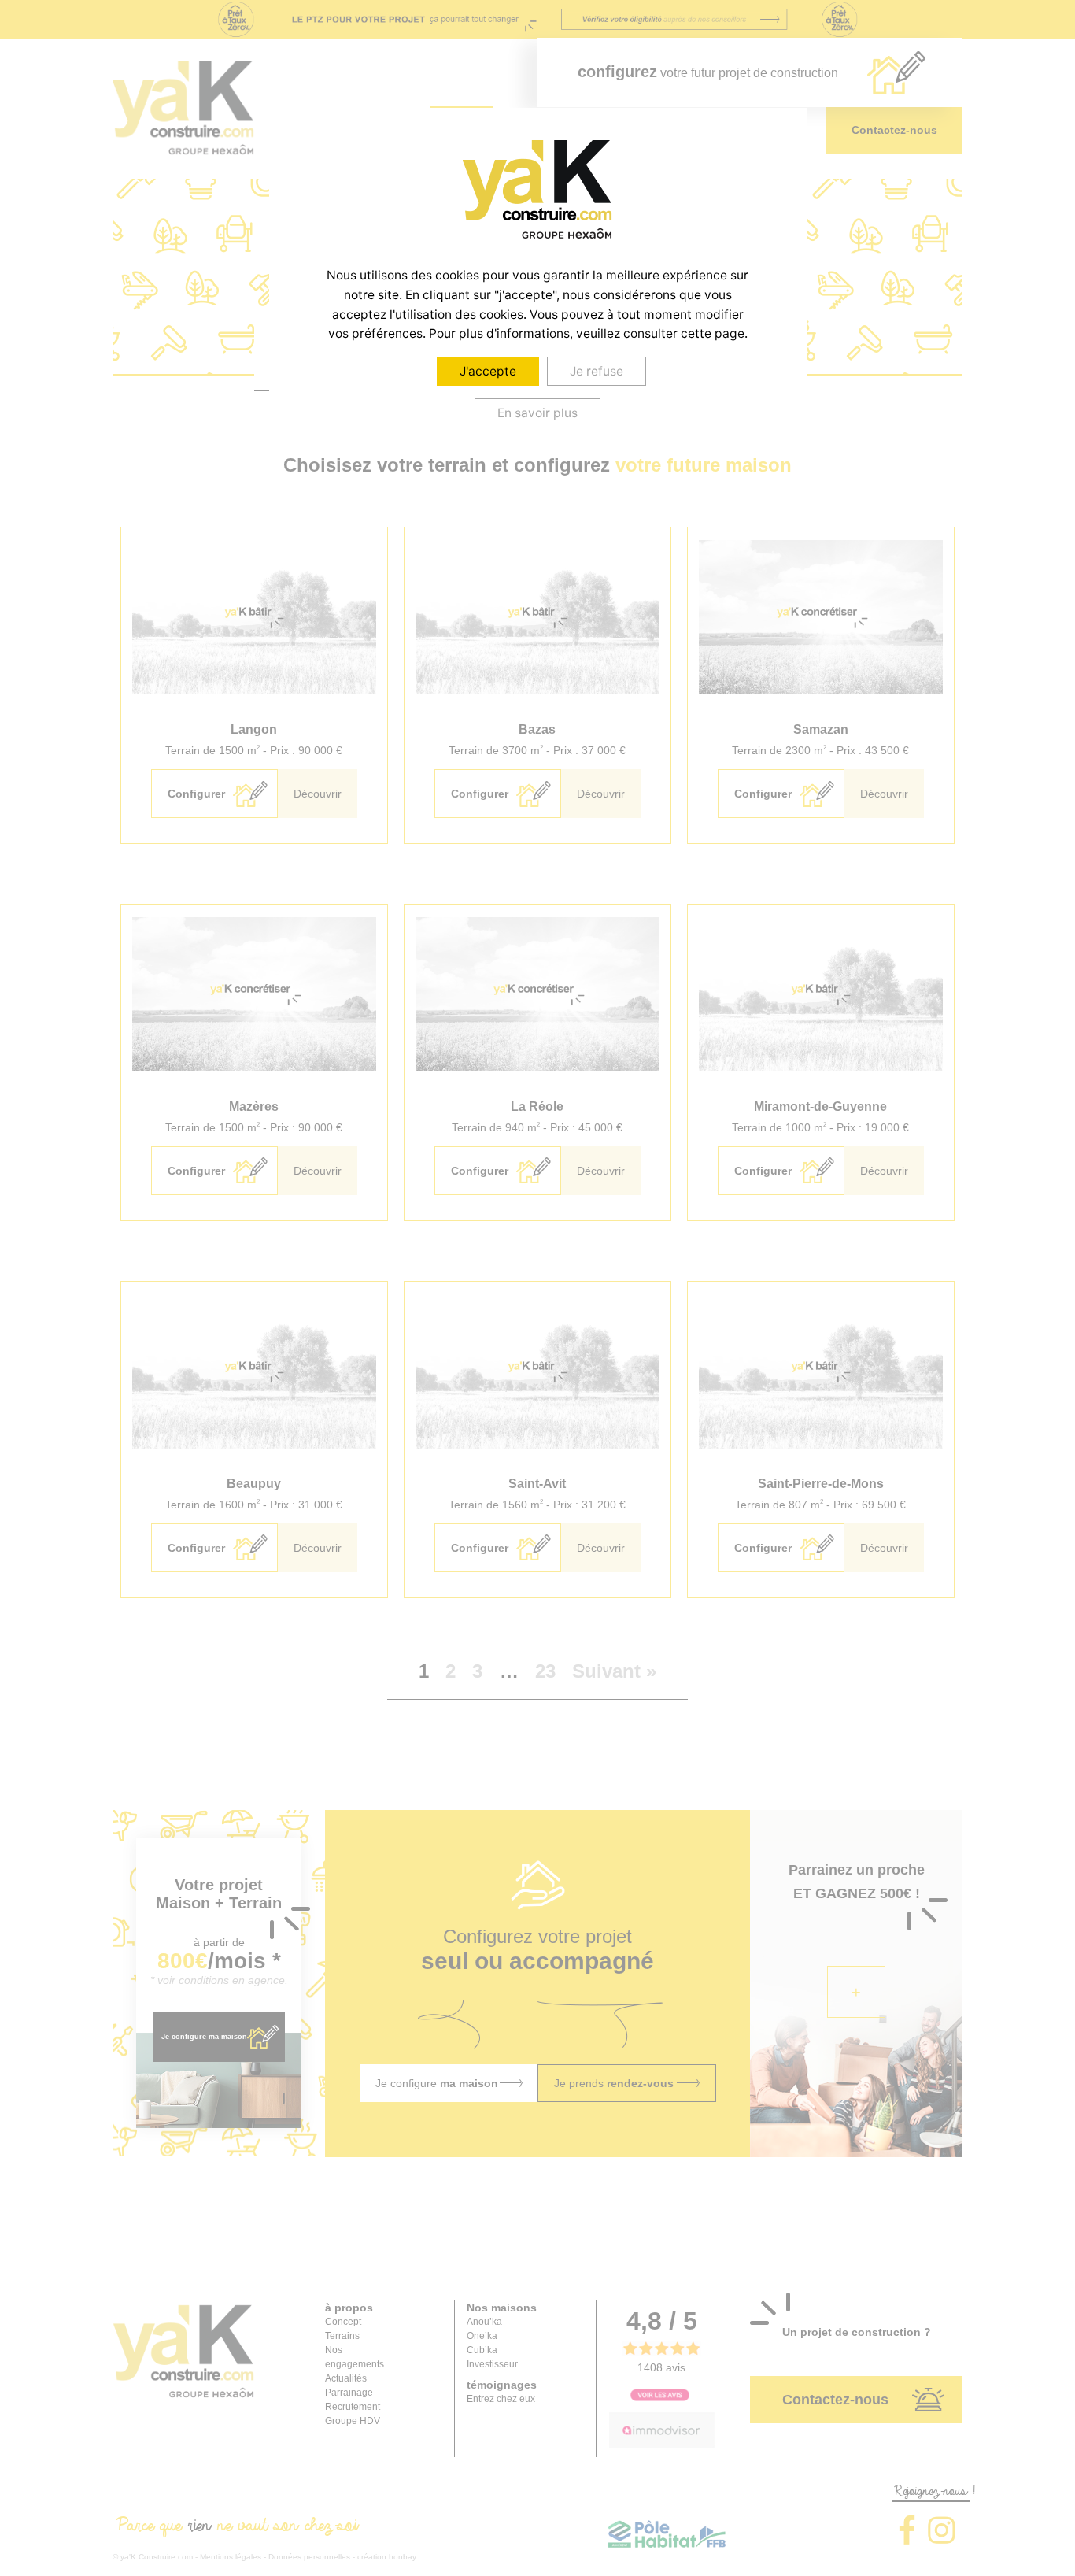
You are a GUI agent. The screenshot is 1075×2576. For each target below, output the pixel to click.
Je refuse (597, 371)
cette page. (714, 333)
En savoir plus (537, 413)
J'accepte (488, 371)
